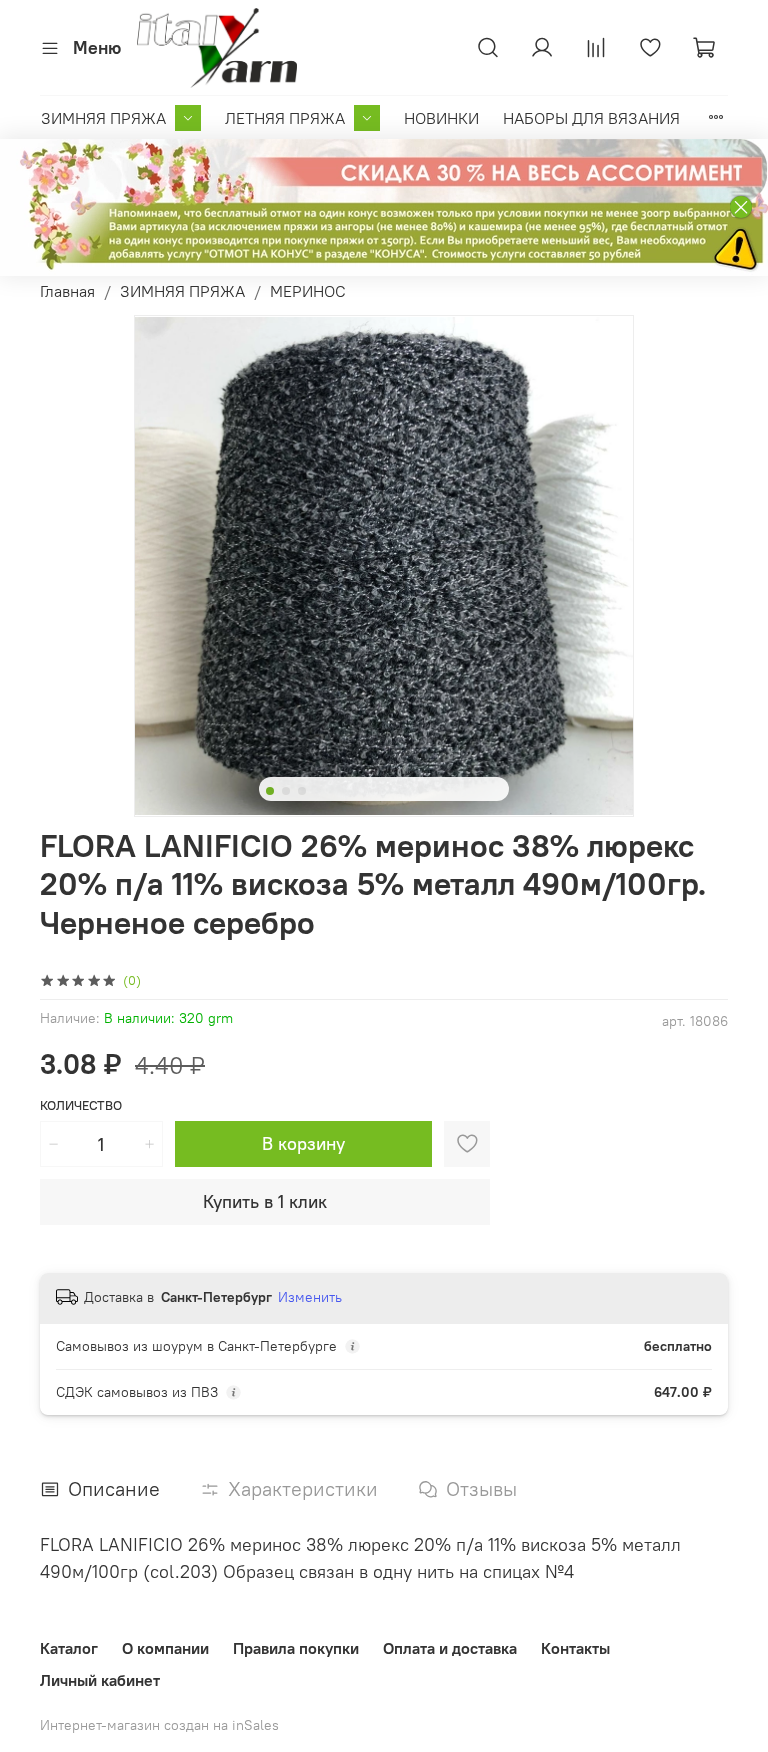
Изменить (310, 1297)
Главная (67, 291)
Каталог (69, 1648)
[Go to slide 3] (302, 791)
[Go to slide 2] (286, 791)
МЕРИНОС (308, 291)
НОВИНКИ (441, 118)
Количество (81, 1105)
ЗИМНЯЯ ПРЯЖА (103, 118)
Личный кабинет (100, 1680)
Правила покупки (296, 1648)
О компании (165, 1648)
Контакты (575, 1648)
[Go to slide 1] (270, 791)
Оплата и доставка (450, 1648)
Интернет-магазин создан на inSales (159, 1725)
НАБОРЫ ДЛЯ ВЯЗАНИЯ (591, 118)
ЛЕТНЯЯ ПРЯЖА (285, 118)
